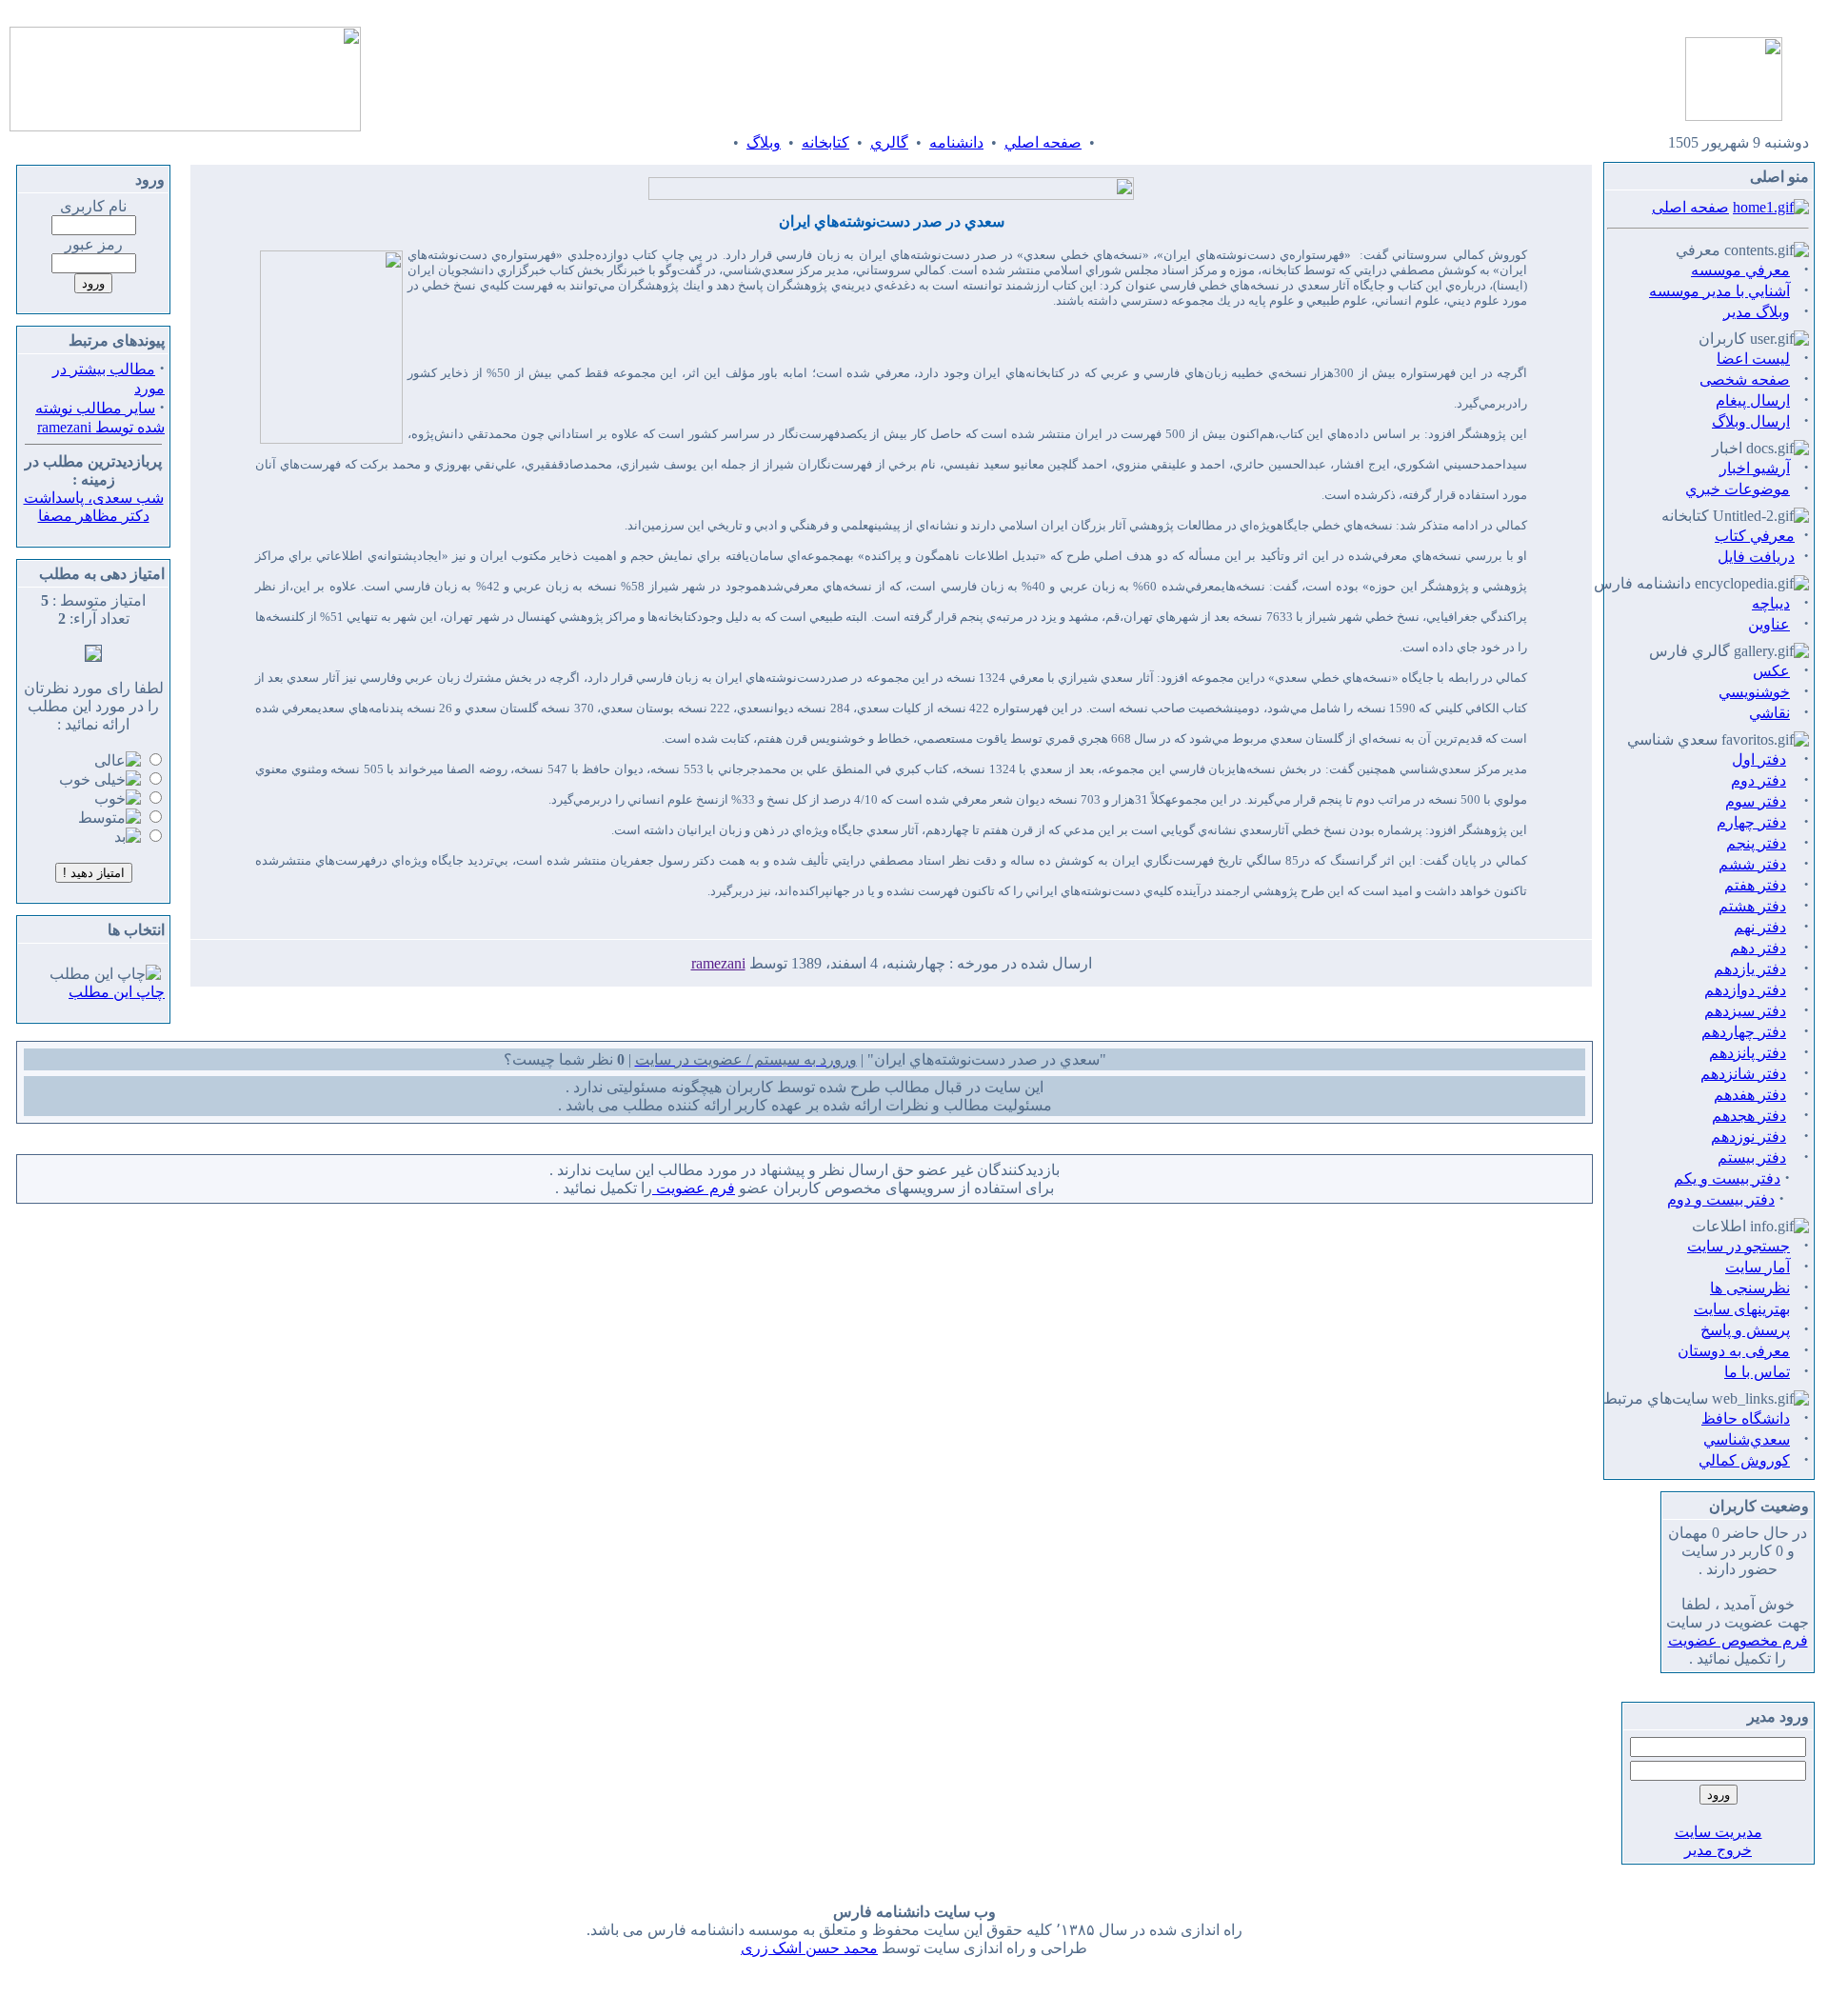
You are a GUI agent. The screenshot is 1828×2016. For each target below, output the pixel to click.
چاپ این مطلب (117, 992)
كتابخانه (825, 142)
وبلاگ (764, 142)
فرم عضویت (694, 1188)
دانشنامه (956, 142)
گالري (889, 142)
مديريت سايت (1719, 1832)
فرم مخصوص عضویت (1738, 1640)
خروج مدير (1718, 1850)
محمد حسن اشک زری (809, 1948)
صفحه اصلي (1043, 142)
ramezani (718, 963)
